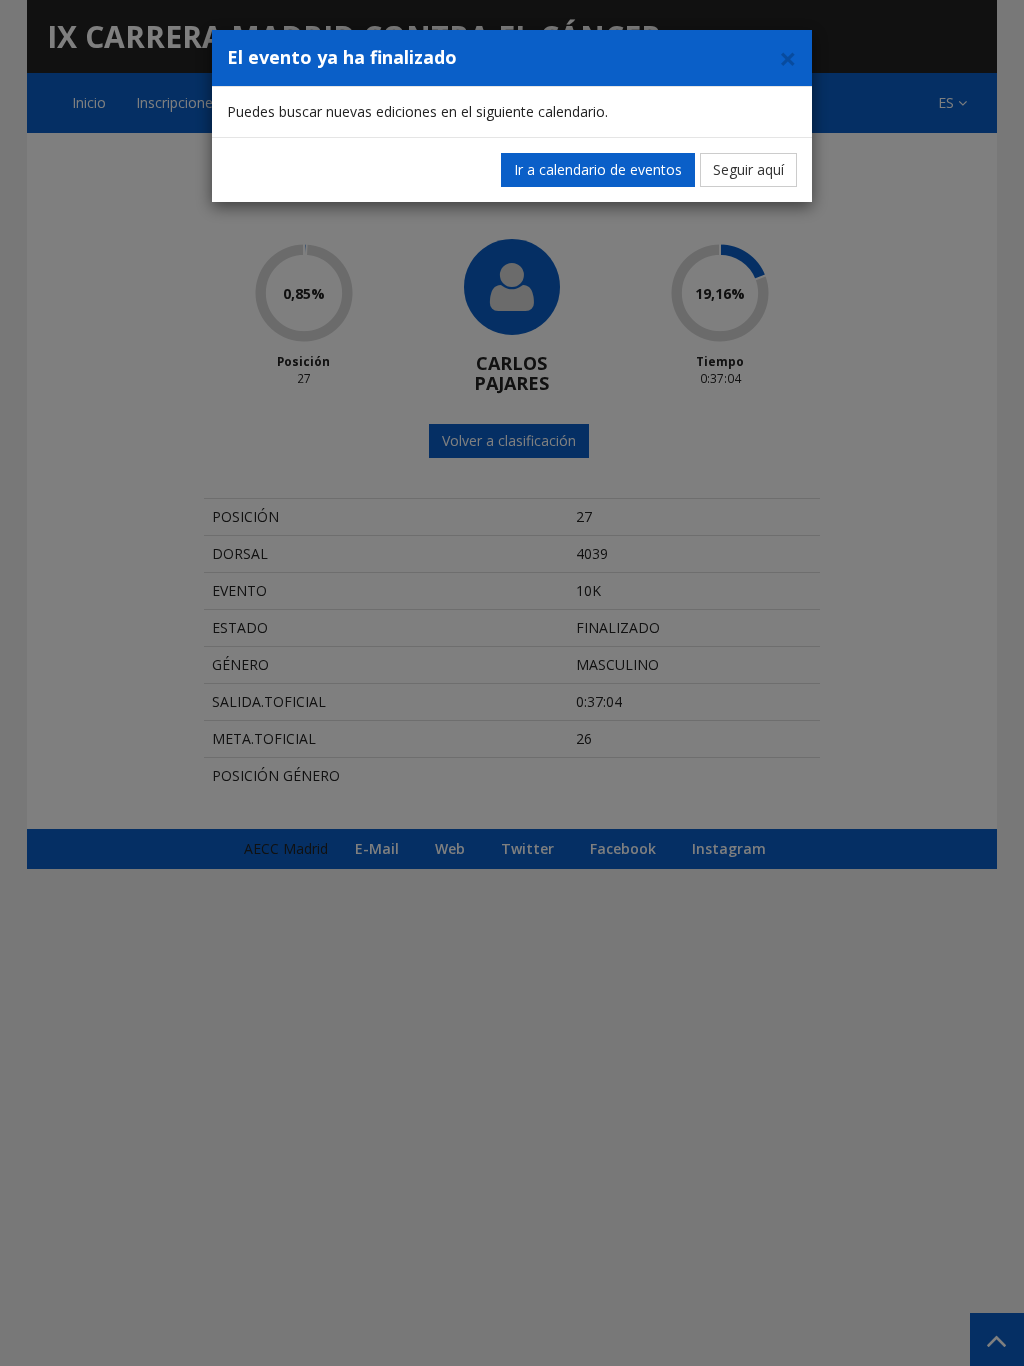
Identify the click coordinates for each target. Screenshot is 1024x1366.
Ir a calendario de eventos (598, 169)
